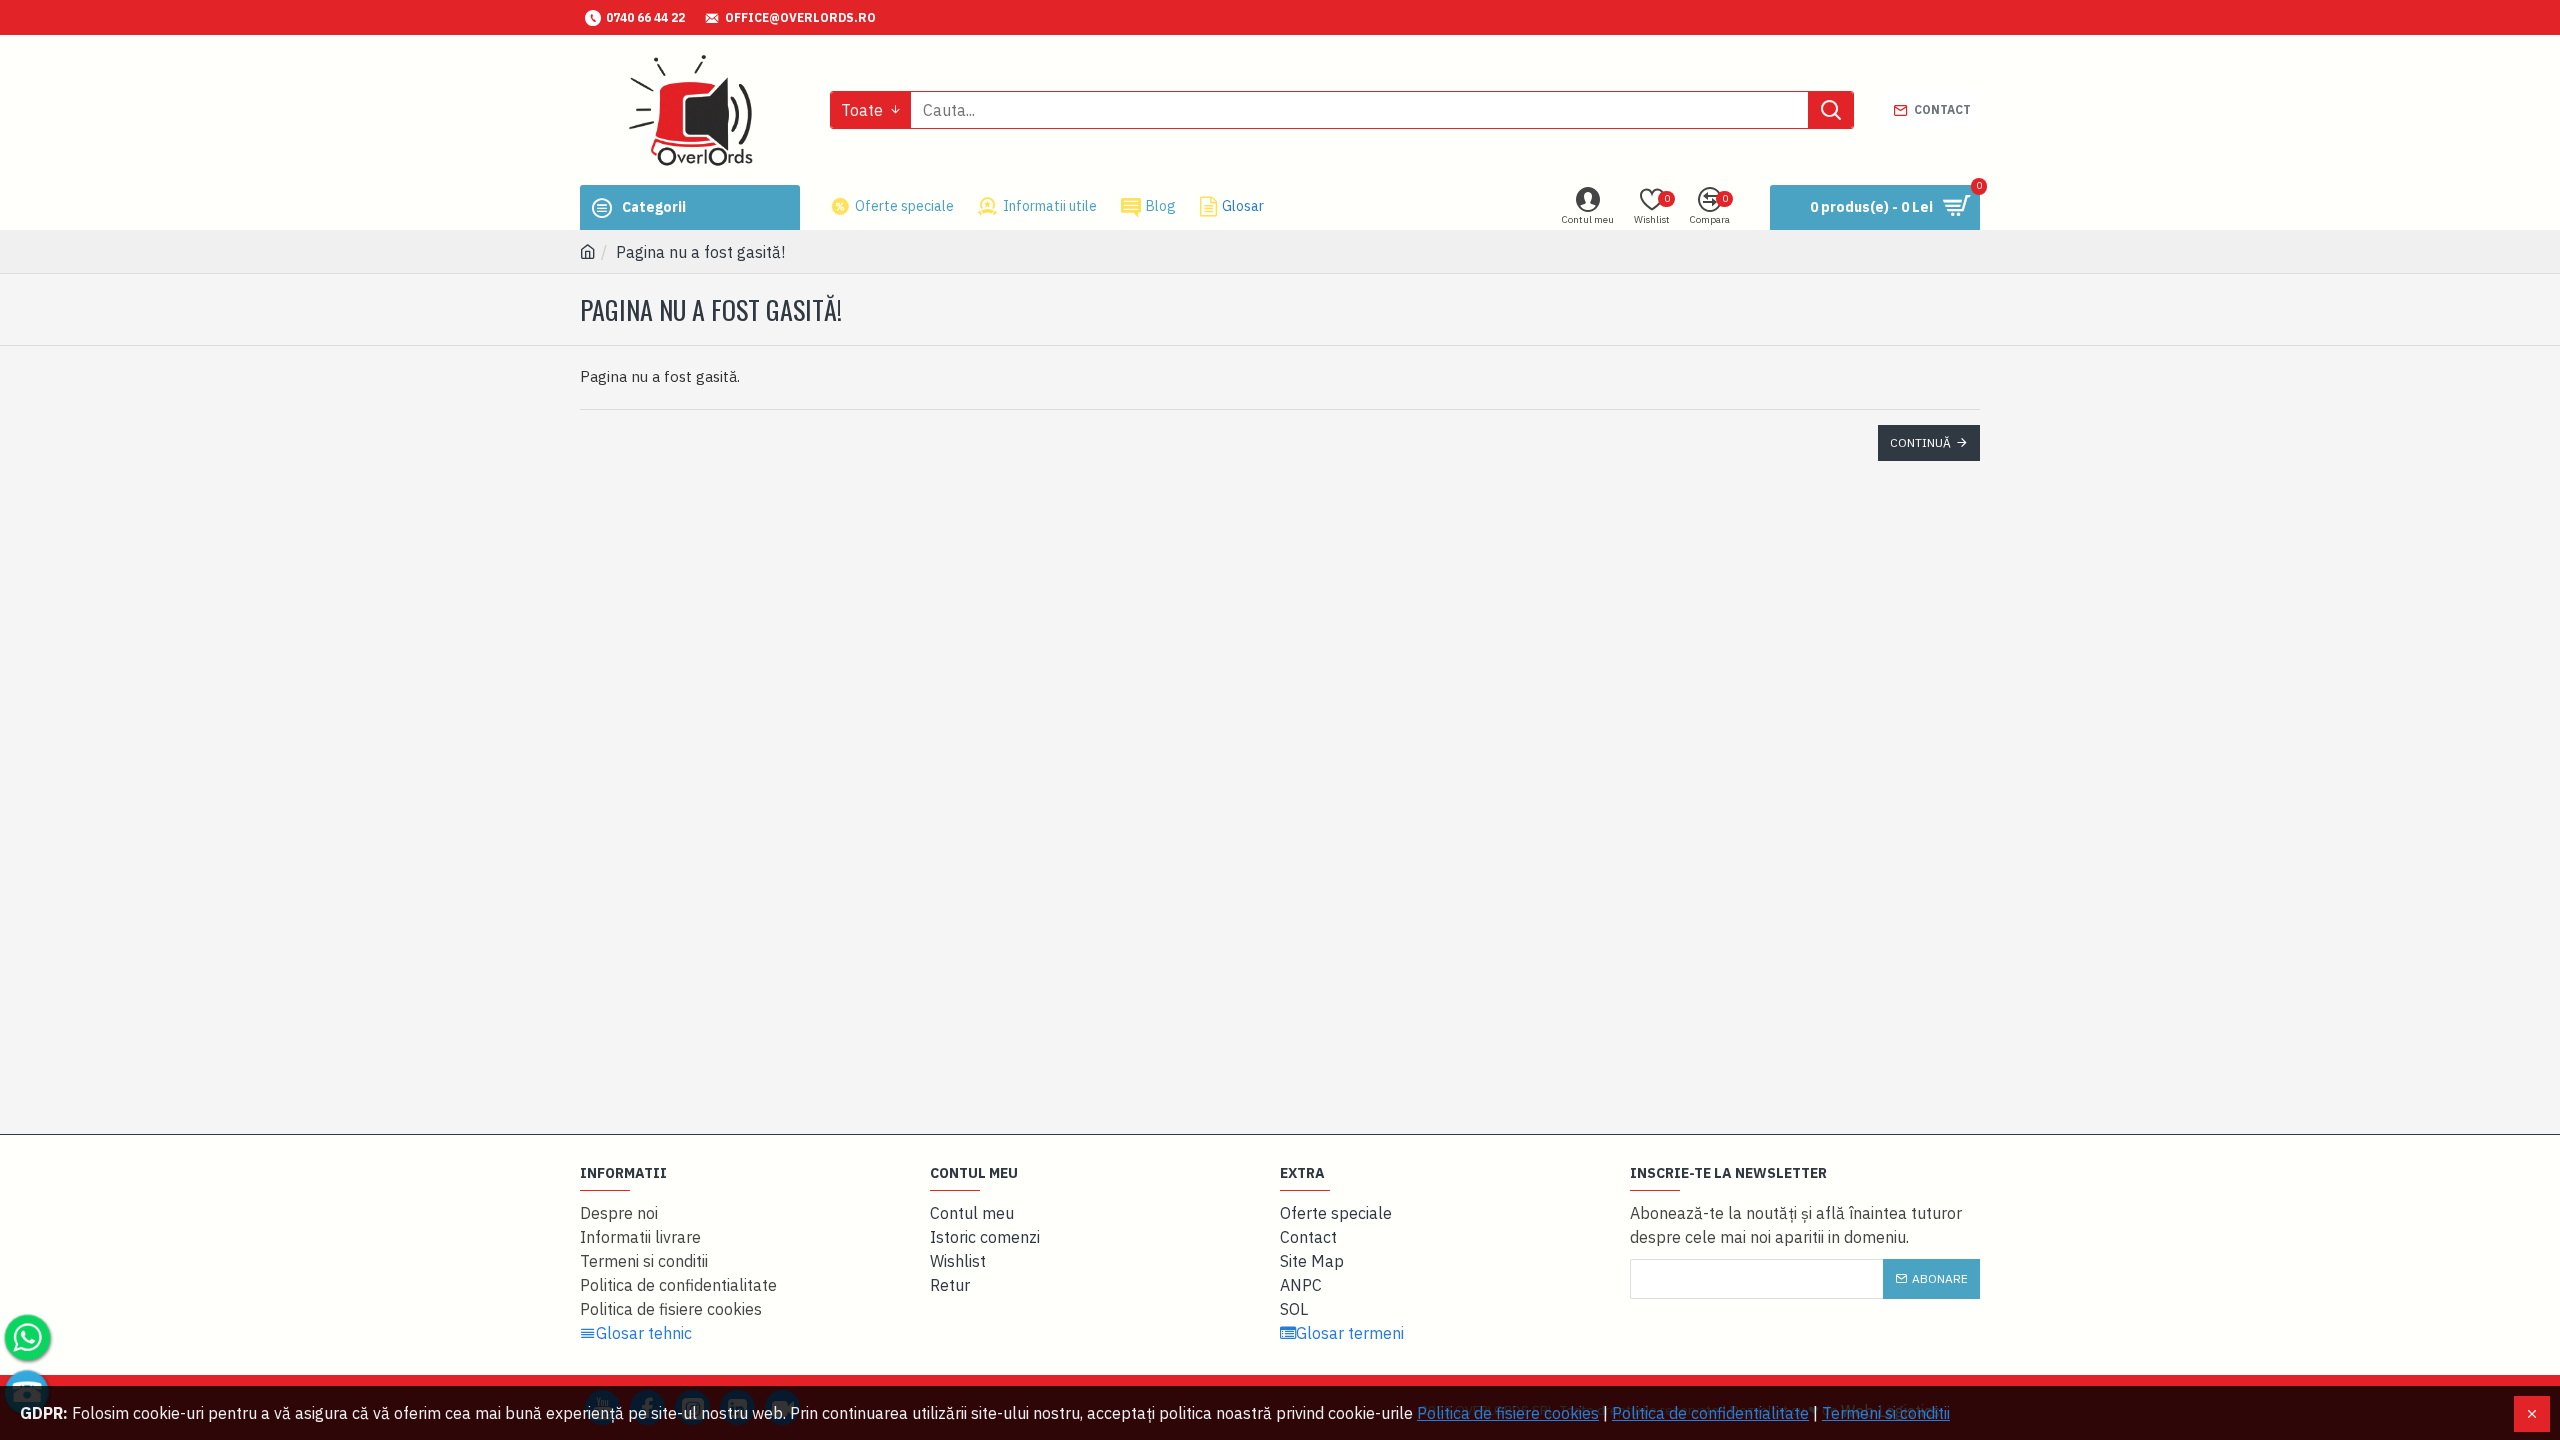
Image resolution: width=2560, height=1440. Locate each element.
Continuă (1920, 442)
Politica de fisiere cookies (1508, 1413)
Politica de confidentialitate (1710, 1413)
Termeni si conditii (1886, 1413)
